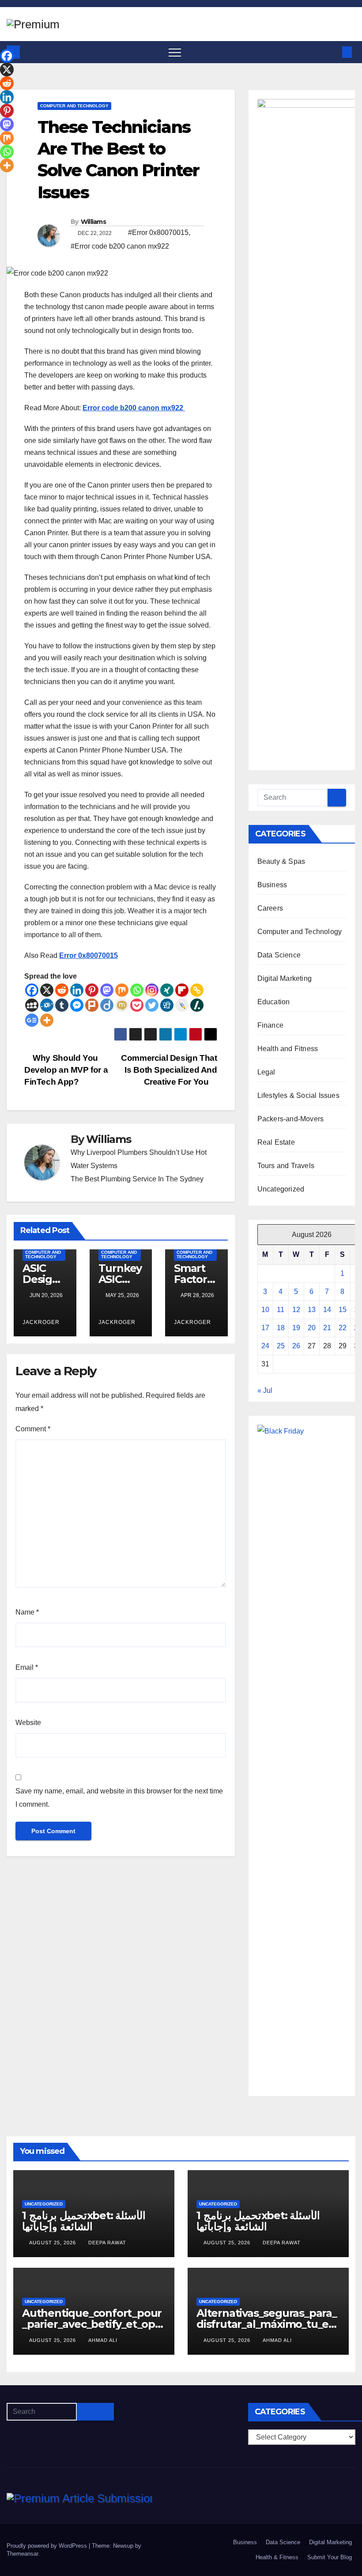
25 (281, 1346)
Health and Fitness (288, 1049)
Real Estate (276, 1142)
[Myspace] (32, 1005)
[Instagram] (152, 990)
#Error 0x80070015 (158, 233)
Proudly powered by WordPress (48, 2546)
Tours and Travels (286, 1166)
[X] (47, 990)
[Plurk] (92, 1005)
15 (343, 1310)
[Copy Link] (197, 990)
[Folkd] (47, 1005)
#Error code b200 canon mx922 (120, 246)
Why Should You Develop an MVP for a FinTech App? (66, 1070)
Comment (33, 1429)
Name (27, 1612)
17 (265, 1328)
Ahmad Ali (103, 2340)
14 (327, 1310)
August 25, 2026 (53, 2243)
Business (272, 885)
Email (27, 1667)
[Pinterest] (92, 990)
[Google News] (32, 1020)
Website (28, 1723)
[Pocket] (137, 1005)
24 (265, 1346)
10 (265, 1310)
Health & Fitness (277, 2557)
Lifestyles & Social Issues (298, 1095)
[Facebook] (32, 990)
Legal (266, 1072)
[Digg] (167, 1005)
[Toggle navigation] (175, 52)
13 (312, 1310)
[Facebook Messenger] (77, 1005)
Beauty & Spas (281, 861)
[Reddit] (62, 990)
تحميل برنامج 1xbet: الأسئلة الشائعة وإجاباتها (84, 2221)
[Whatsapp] (137, 990)
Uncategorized (281, 1189)
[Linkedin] (77, 990)
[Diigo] (107, 1005)
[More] (47, 1020)
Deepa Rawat (107, 2243)
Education (274, 1002)
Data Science (279, 955)
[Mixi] (122, 1005)
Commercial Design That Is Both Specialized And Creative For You (169, 1070)
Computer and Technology (74, 106)
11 (281, 1310)
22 (343, 1328)
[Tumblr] (62, 1005)
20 (312, 1328)
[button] (332, 52)
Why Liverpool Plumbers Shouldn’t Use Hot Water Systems (139, 1159)
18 (281, 1328)
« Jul (265, 1390)
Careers (270, 908)
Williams (93, 222)
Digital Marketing (285, 978)
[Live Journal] (182, 1005)
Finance (270, 1025)
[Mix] (122, 990)
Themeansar (22, 2554)
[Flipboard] (182, 990)
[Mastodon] (107, 990)
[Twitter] (152, 1005)
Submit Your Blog (330, 2557)
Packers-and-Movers (291, 1119)
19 (296, 1328)
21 (327, 1328)
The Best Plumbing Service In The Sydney (137, 1179)
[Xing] (167, 990)
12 (296, 1310)
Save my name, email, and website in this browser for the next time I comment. (119, 1798)
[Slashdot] (197, 1005)
